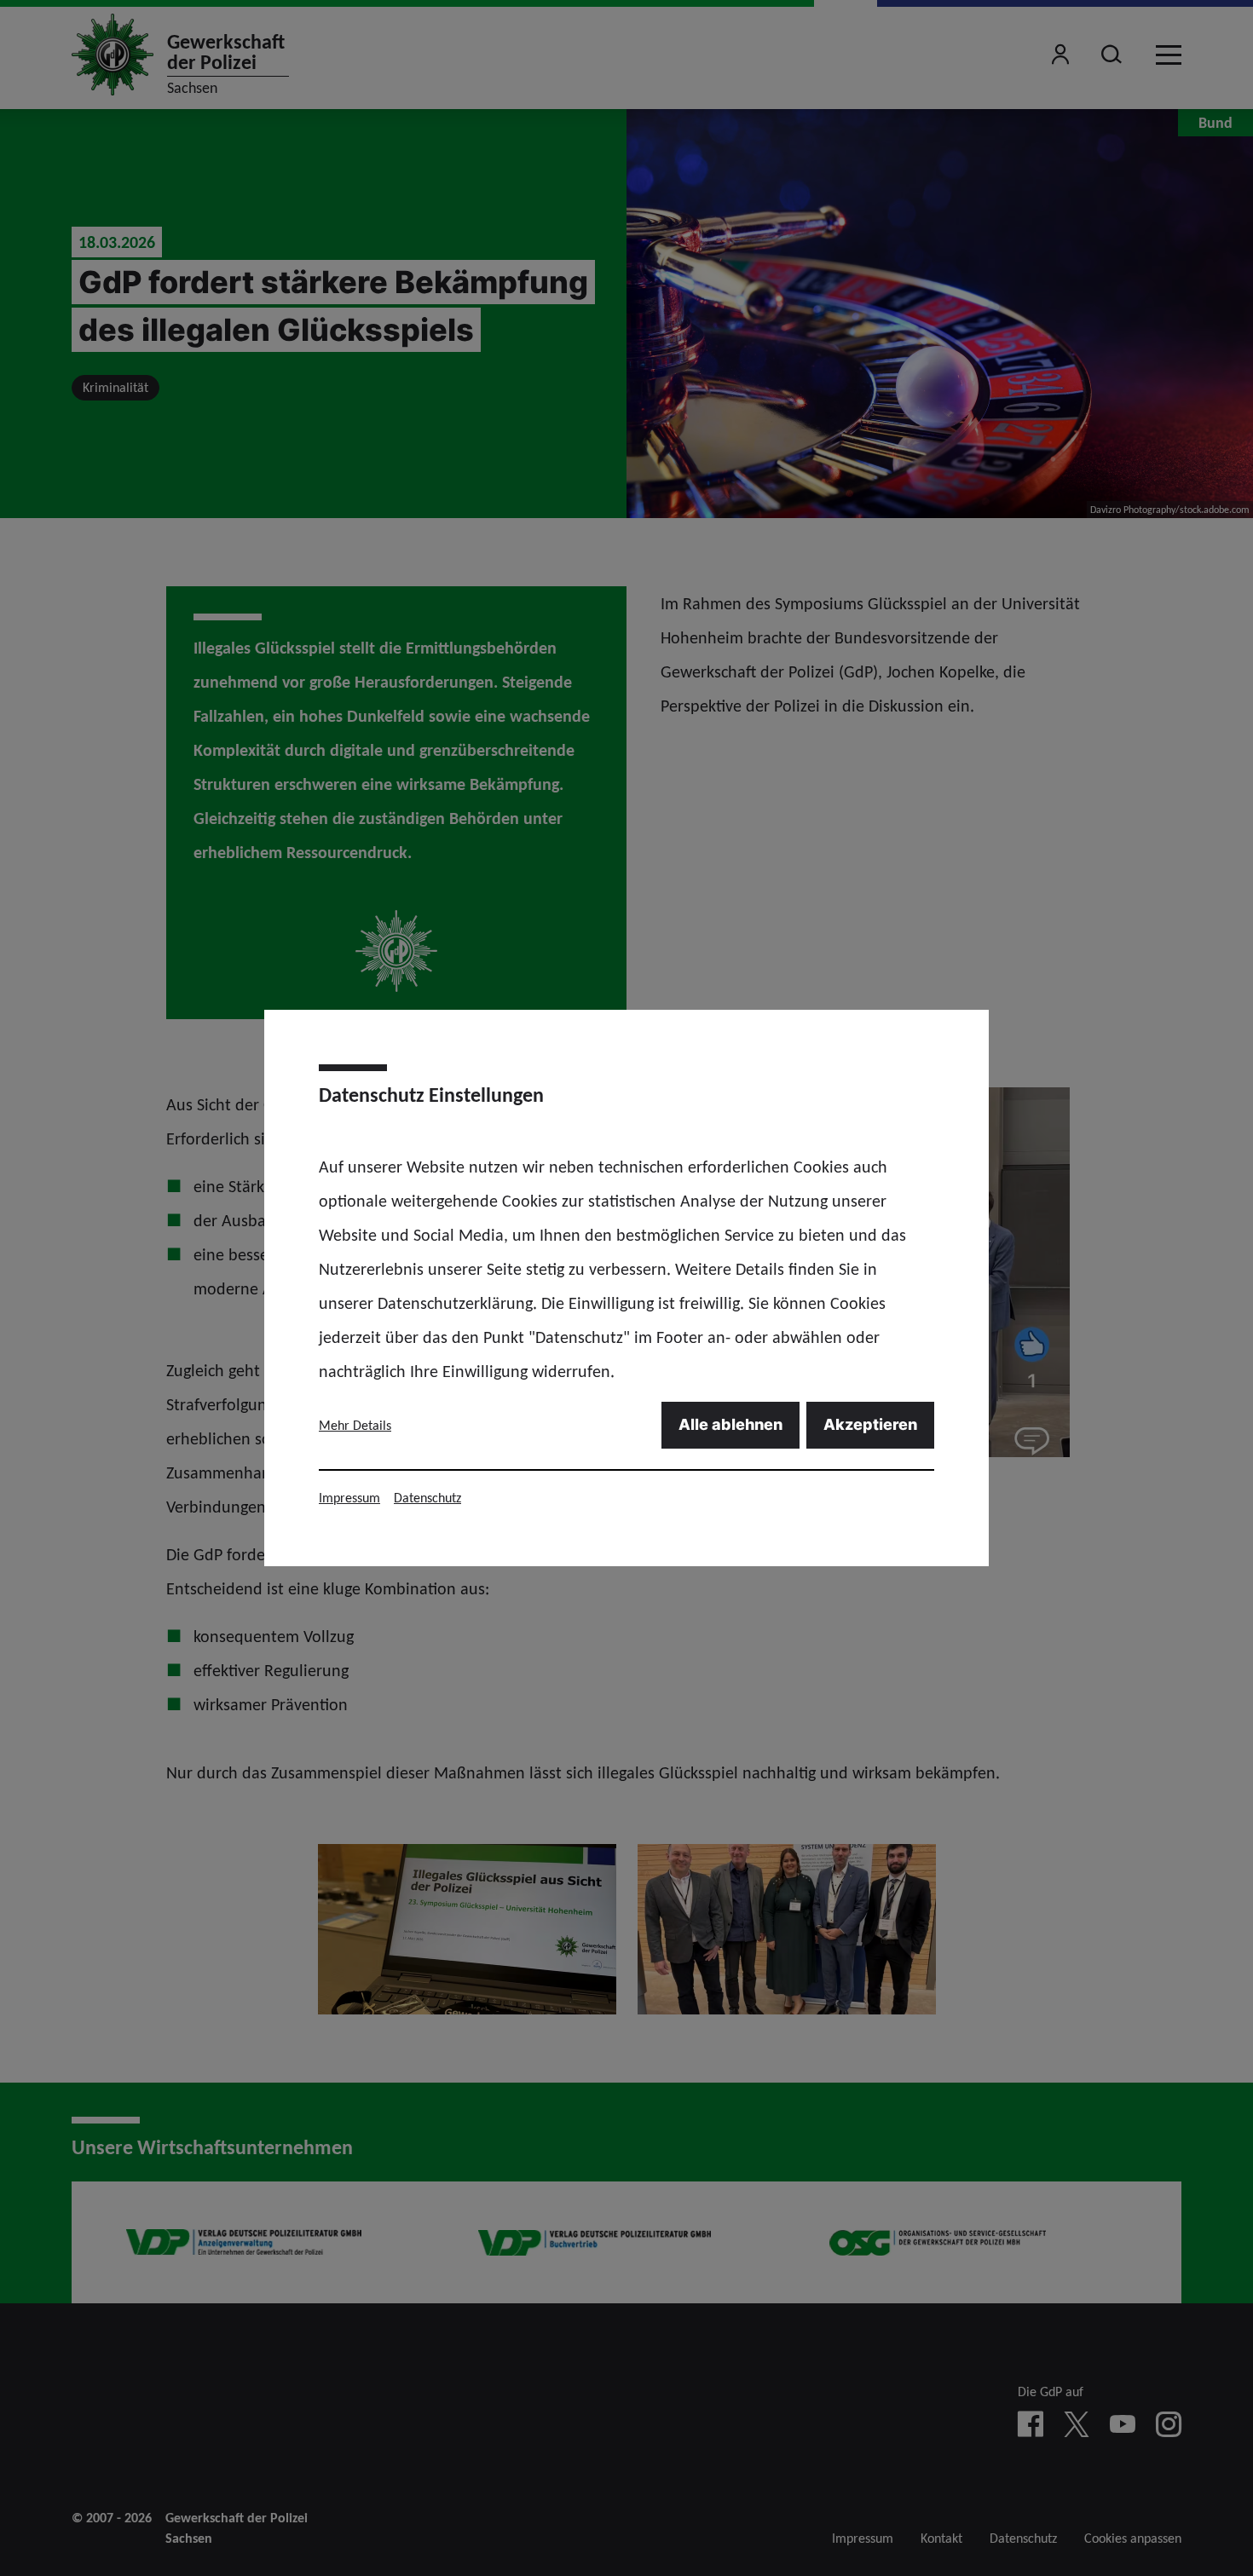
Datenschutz (427, 1498)
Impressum (349, 1498)
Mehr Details (355, 1425)
